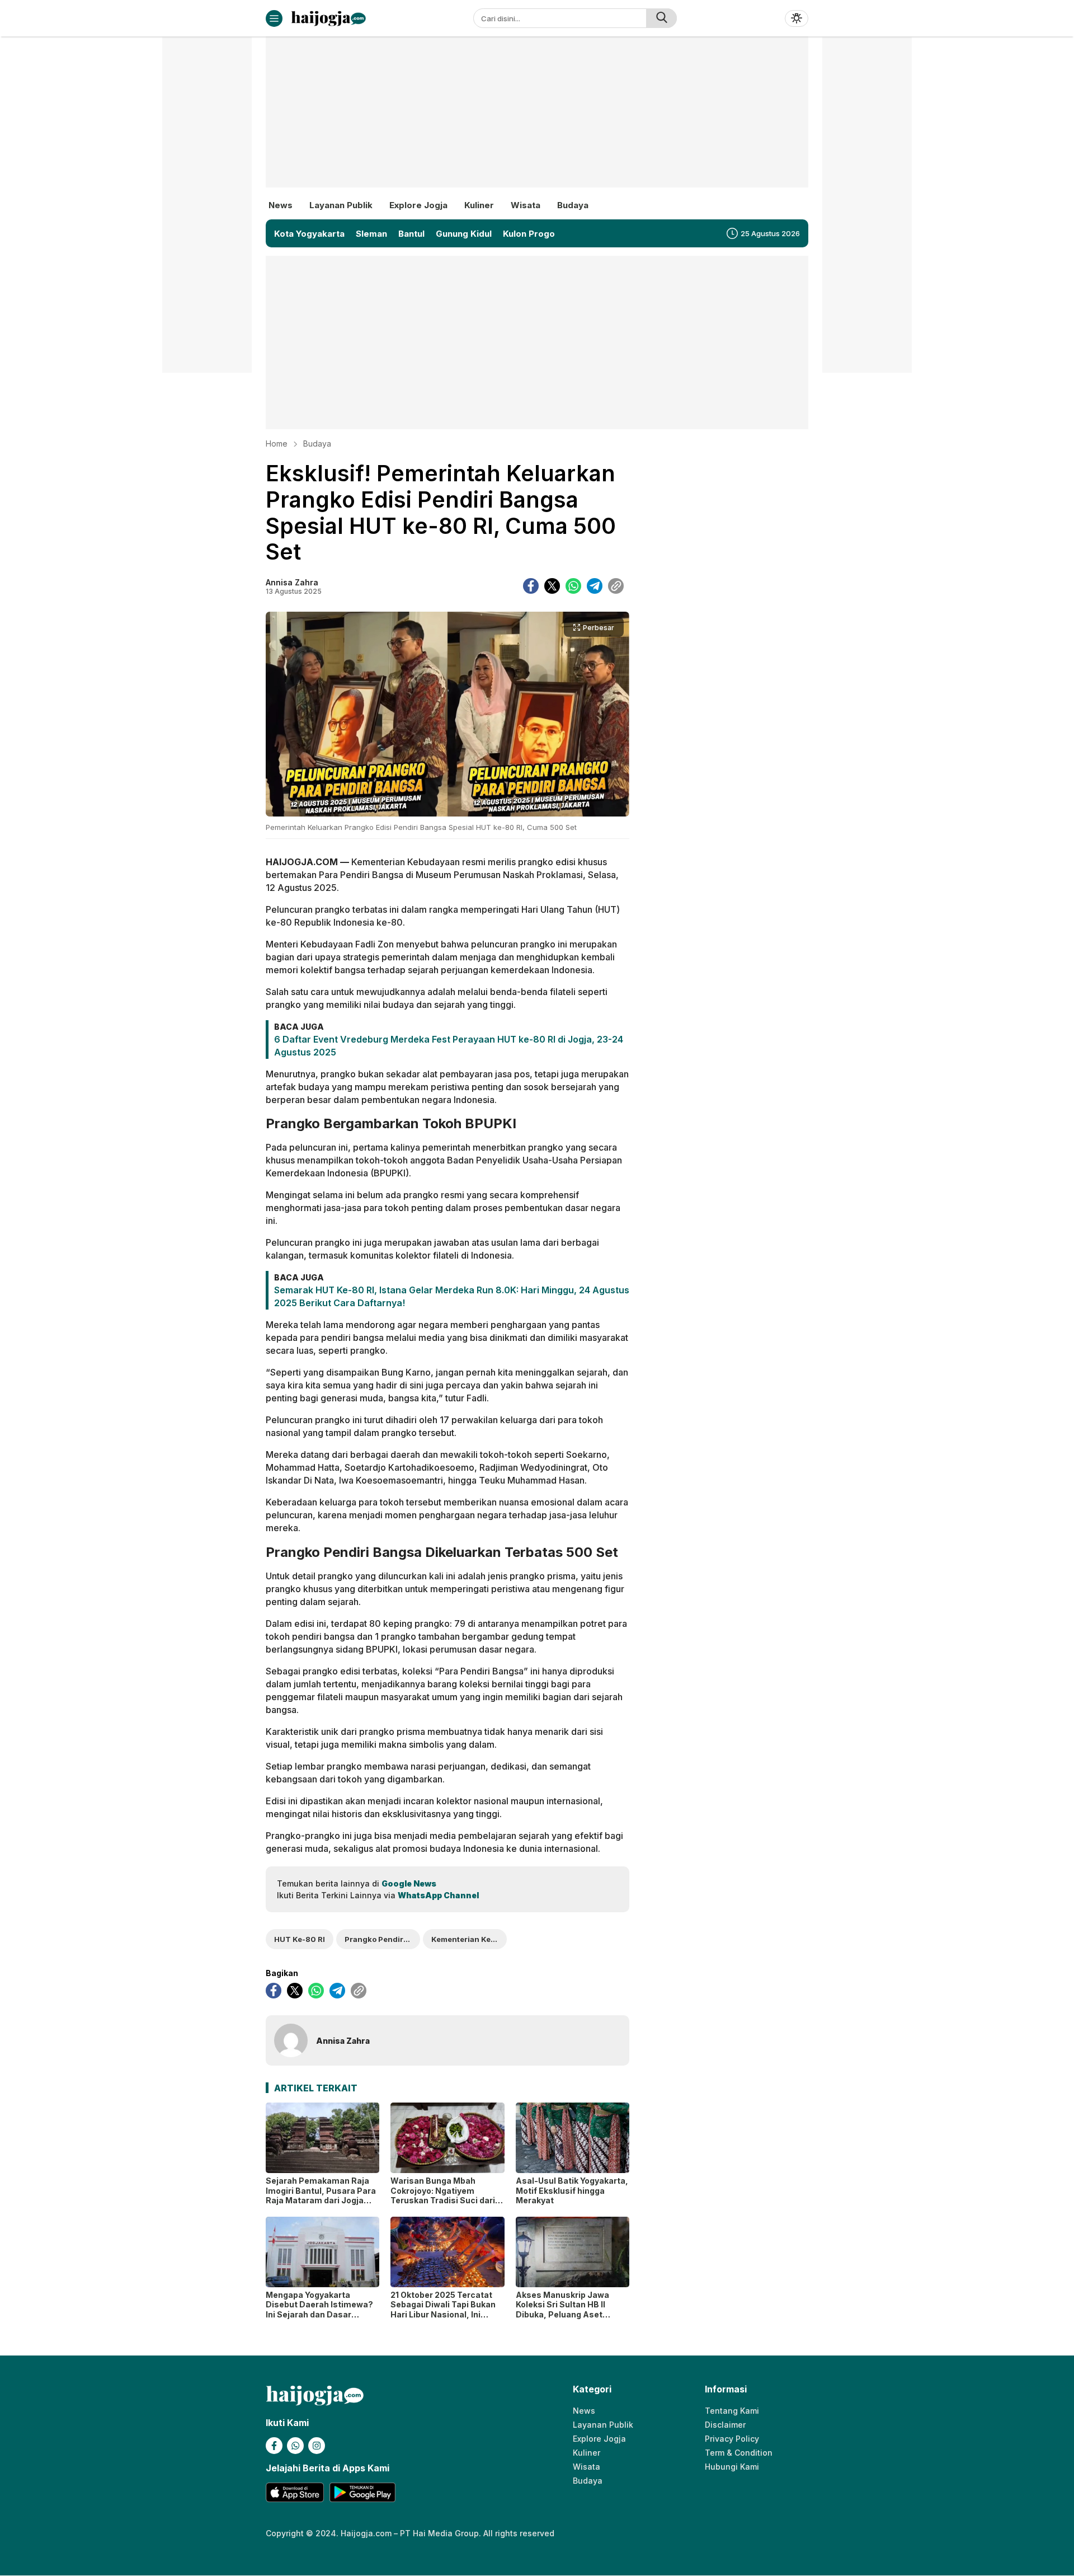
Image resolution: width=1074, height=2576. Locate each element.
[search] (661, 18)
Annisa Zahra (292, 582)
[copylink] (616, 586)
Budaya (317, 444)
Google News (409, 1883)
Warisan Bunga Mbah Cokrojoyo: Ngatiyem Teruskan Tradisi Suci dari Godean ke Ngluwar (443, 2195)
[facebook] (531, 586)
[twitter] (552, 586)
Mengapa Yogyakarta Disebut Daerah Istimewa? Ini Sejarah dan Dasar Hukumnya (319, 2310)
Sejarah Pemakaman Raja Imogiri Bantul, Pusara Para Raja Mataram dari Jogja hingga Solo (321, 2195)
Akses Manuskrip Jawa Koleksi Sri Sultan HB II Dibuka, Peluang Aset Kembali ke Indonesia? (562, 2310)
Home (277, 444)
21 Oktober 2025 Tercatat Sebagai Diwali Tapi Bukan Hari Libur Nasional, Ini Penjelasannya (443, 2310)
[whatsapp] (573, 586)
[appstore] (295, 2492)
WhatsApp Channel (438, 1895)
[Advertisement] (537, 120)
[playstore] (362, 2492)
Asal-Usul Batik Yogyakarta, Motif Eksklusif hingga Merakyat (572, 2190)
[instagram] (317, 2446)
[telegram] (595, 586)
